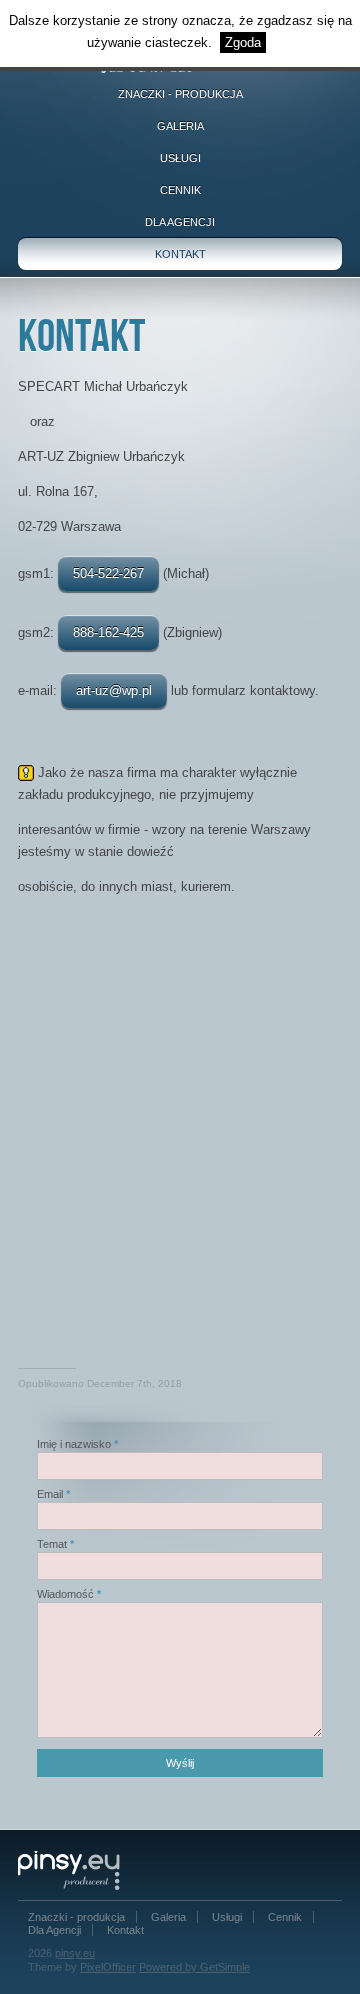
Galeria (180, 126)
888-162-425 (108, 632)
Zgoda (243, 42)
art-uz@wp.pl (114, 690)
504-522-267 (108, 573)
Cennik (180, 190)
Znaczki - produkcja (180, 94)
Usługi (180, 158)
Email (50, 1494)
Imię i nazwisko (74, 1444)
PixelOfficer (108, 1967)
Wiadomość (65, 1594)
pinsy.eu (75, 1953)
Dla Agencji (180, 222)
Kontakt (180, 254)
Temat (52, 1544)
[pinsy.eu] (76, 1869)
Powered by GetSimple (194, 1967)
